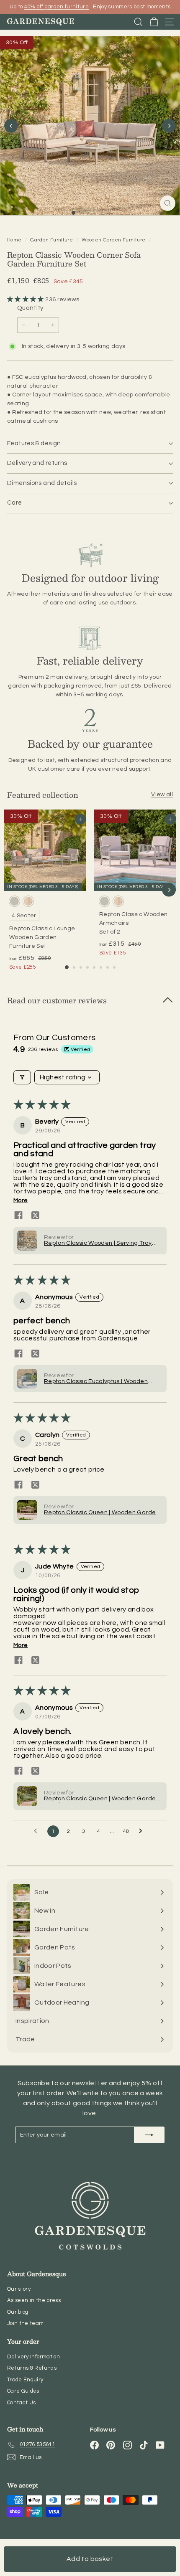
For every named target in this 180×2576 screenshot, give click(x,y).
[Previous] (11, 126)
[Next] (169, 126)
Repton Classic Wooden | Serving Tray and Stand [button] (98, 1244)
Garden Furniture (51, 240)
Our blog (18, 2312)
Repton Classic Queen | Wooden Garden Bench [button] (102, 1513)
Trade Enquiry (25, 2380)
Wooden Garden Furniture (113, 240)
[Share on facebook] (18, 1215)
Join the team (26, 2323)
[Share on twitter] (35, 1215)
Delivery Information (33, 2357)
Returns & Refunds (32, 2368)
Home (15, 240)
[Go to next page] (143, 1831)
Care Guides (23, 2391)
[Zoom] (168, 203)
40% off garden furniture (57, 7)
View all (162, 794)
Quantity (30, 308)
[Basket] (154, 22)
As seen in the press (34, 2300)
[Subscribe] (149, 2135)
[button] (26, 299)
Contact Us (22, 2403)
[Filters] (22, 1077)
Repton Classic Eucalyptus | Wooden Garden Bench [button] (96, 1382)
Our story (19, 2289)
